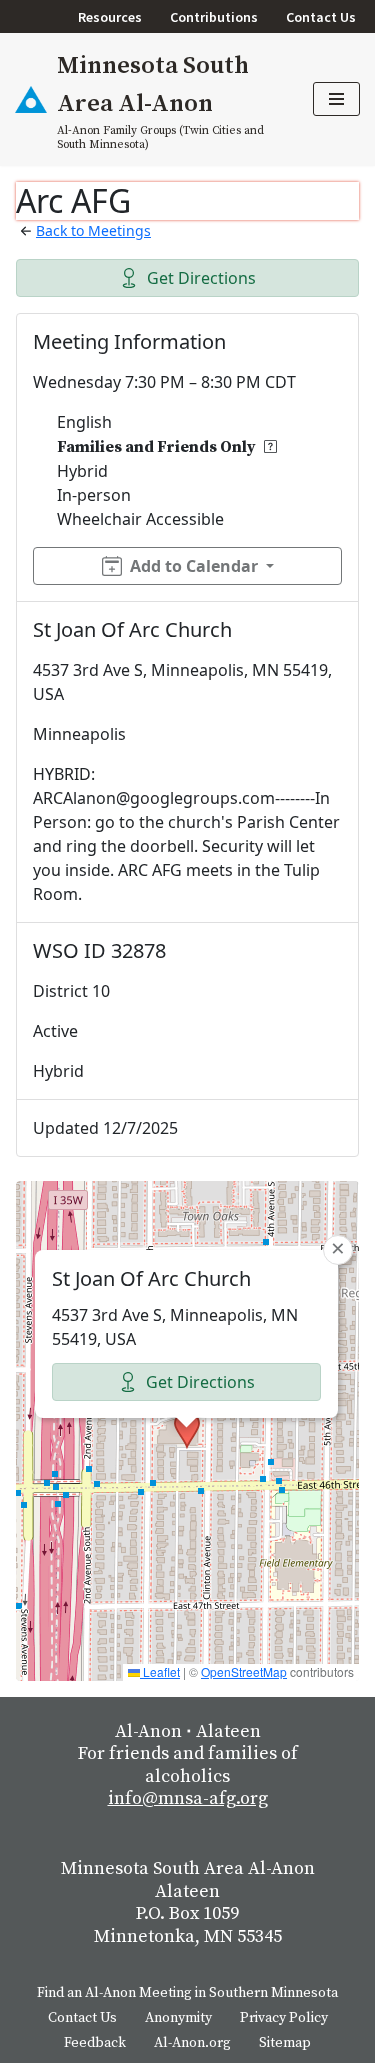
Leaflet (160, 1671)
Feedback (95, 2043)
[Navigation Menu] (336, 99)
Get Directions (201, 278)
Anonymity (178, 2018)
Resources (110, 17)
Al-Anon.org (192, 2043)
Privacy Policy (284, 2018)
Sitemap (285, 2043)
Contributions (214, 17)
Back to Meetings (93, 230)
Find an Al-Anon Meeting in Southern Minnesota (187, 1993)
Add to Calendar (194, 566)
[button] (187, 1430)
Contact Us (321, 17)
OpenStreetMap (244, 1671)
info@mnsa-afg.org (188, 1798)
